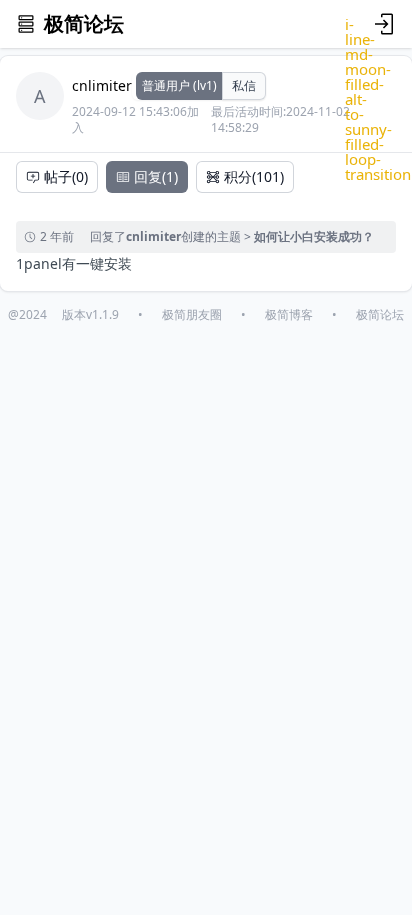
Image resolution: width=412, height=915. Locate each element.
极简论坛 (380, 315)
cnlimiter (102, 85)
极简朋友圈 (192, 315)
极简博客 (289, 315)
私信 (244, 85)
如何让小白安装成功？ (314, 236)
